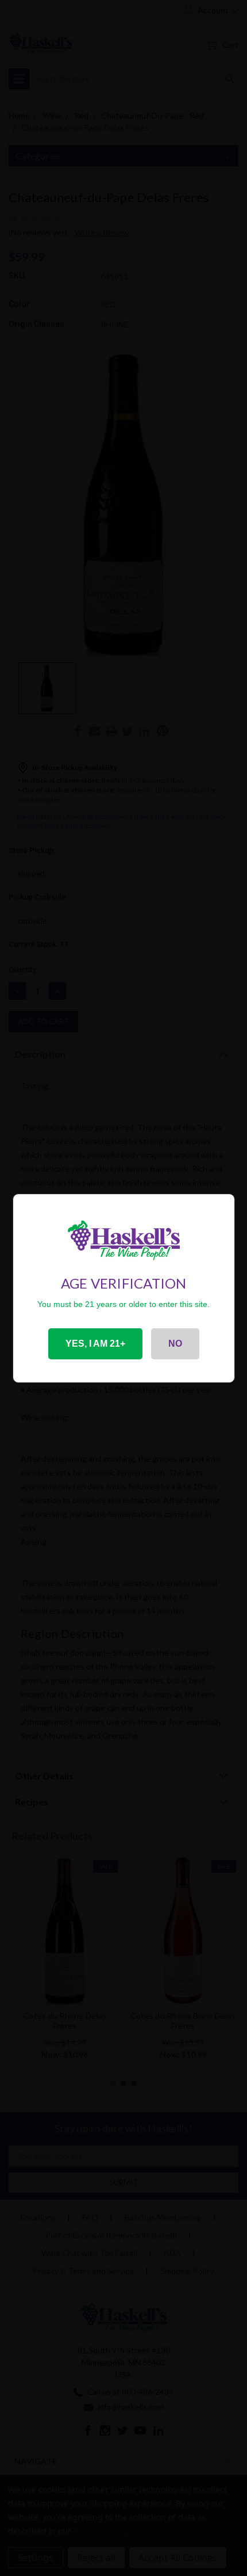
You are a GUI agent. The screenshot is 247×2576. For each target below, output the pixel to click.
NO (175, 1344)
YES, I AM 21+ (95, 1344)
